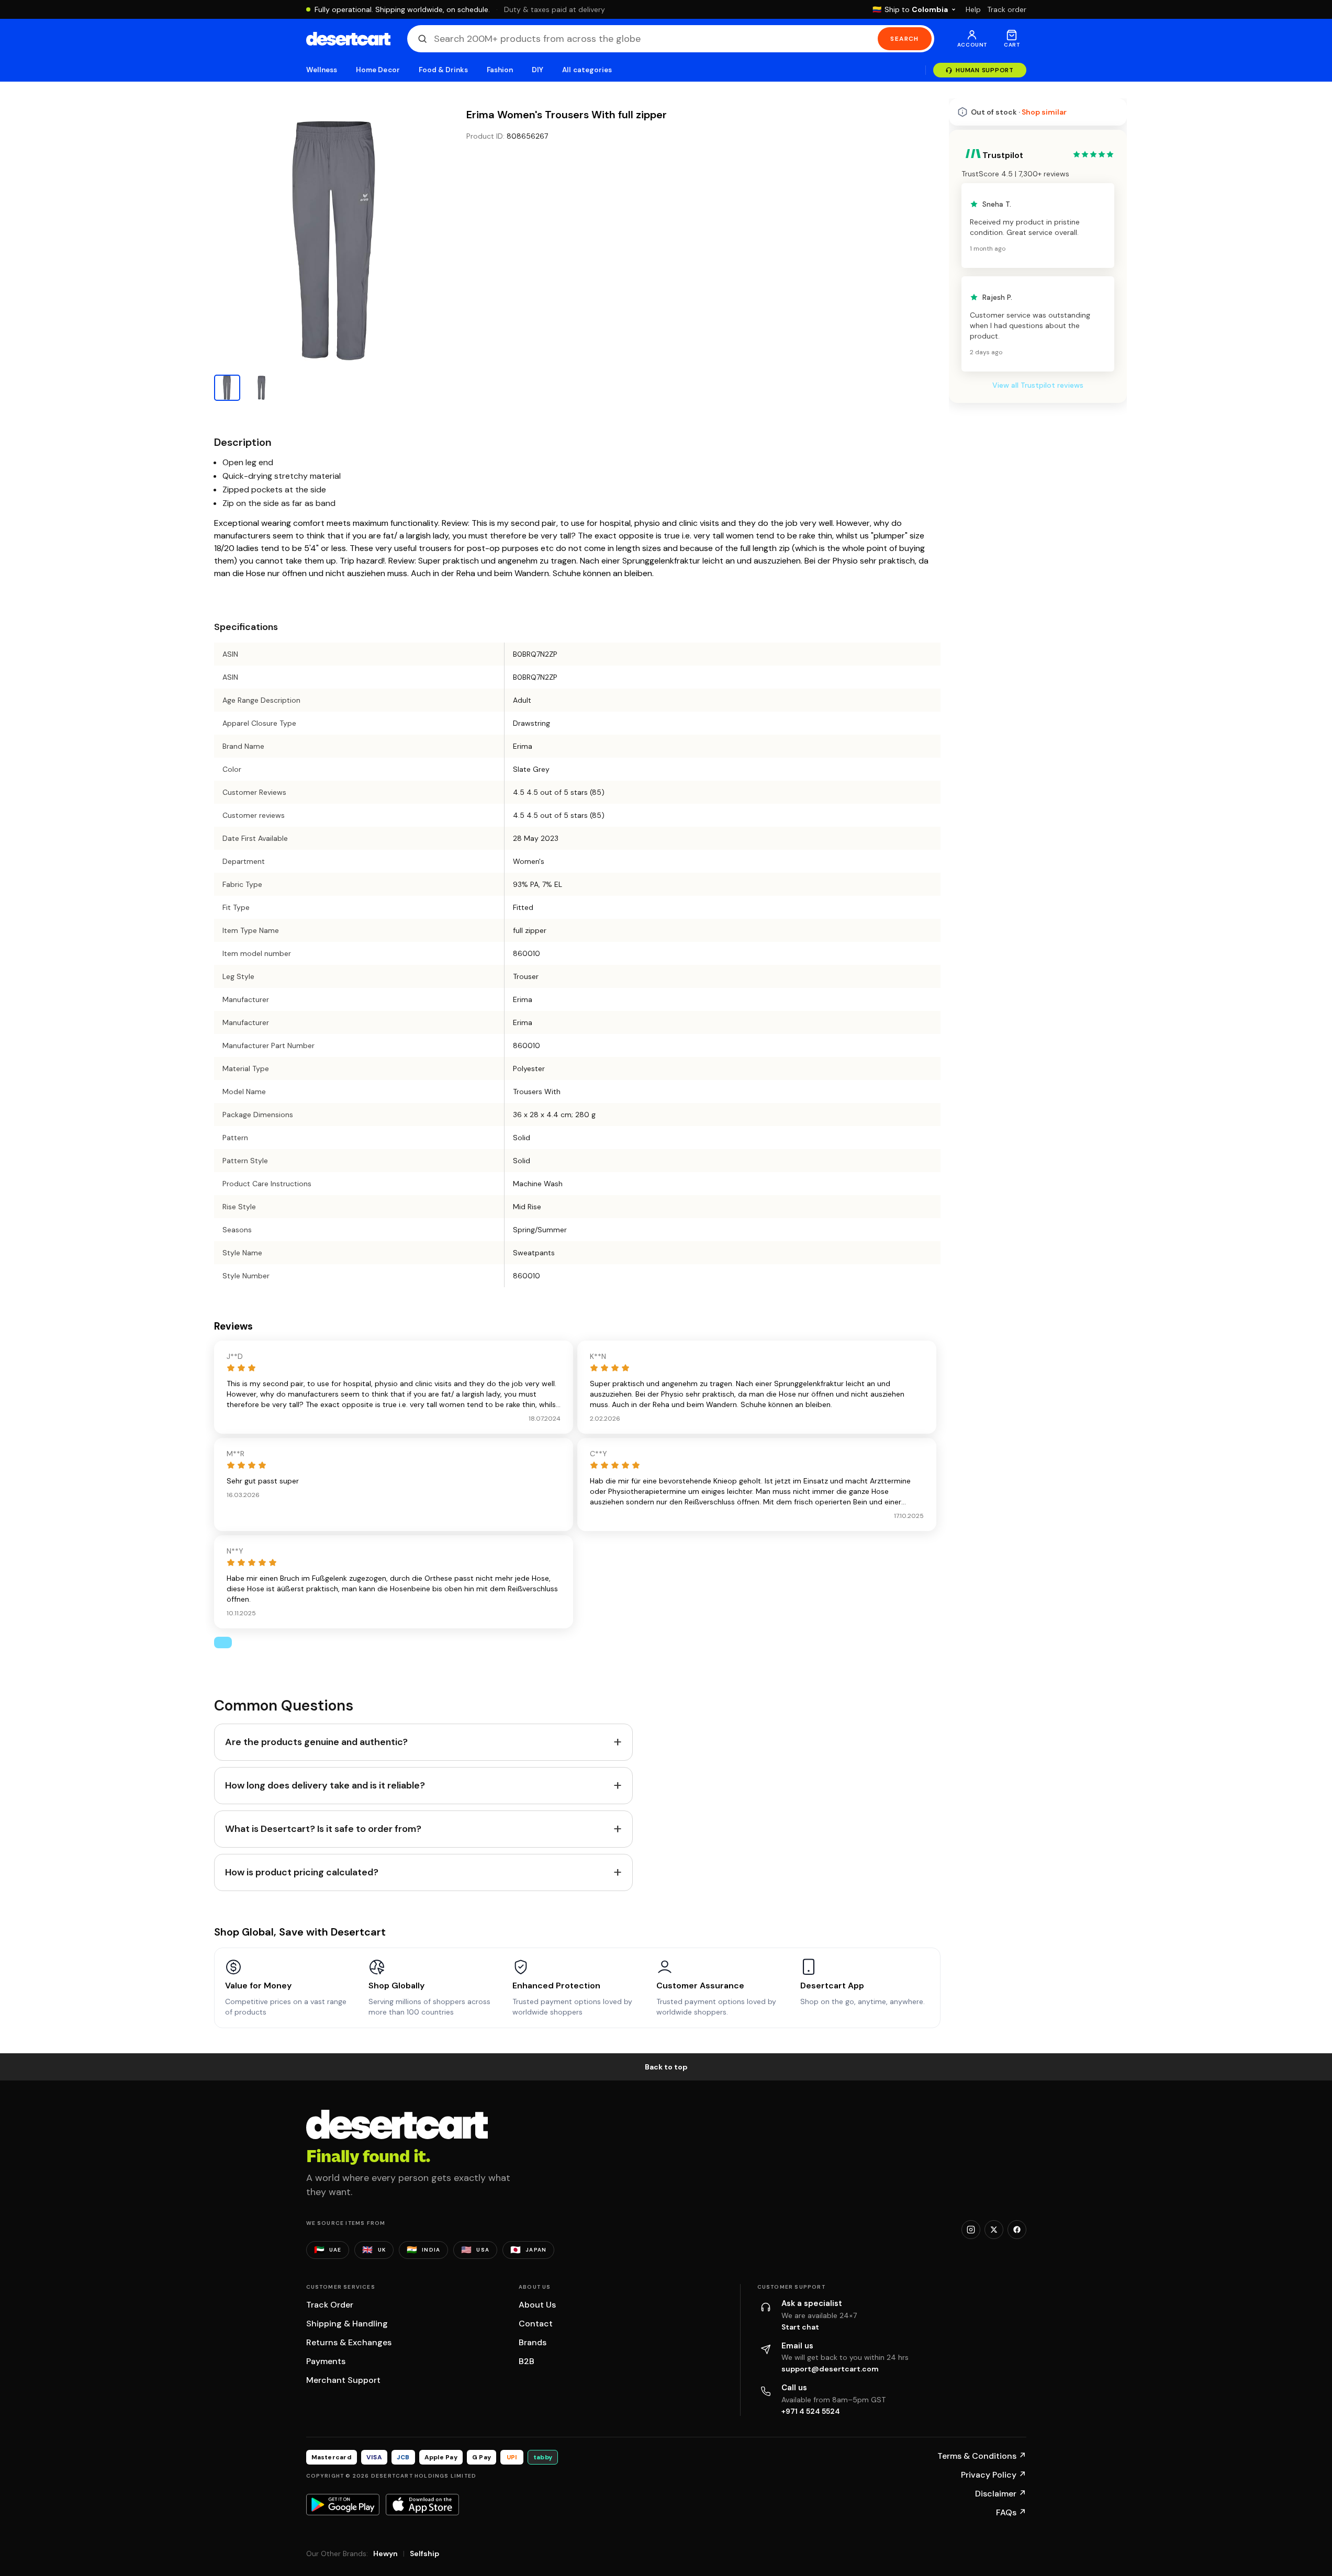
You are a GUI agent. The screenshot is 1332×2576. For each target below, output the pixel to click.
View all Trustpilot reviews (1038, 673)
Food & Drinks (443, 70)
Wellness (322, 70)
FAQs (1011, 2512)
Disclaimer (1001, 2494)
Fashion (500, 70)
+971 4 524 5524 (811, 2411)
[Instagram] (971, 2230)
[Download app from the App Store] (422, 2504)
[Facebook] (1017, 2230)
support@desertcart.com (830, 2369)
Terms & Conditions (982, 2456)
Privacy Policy (994, 2475)
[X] (994, 2230)
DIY (538, 70)
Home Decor (378, 70)
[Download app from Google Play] (343, 2504)
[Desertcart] (348, 39)
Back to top (666, 2067)
